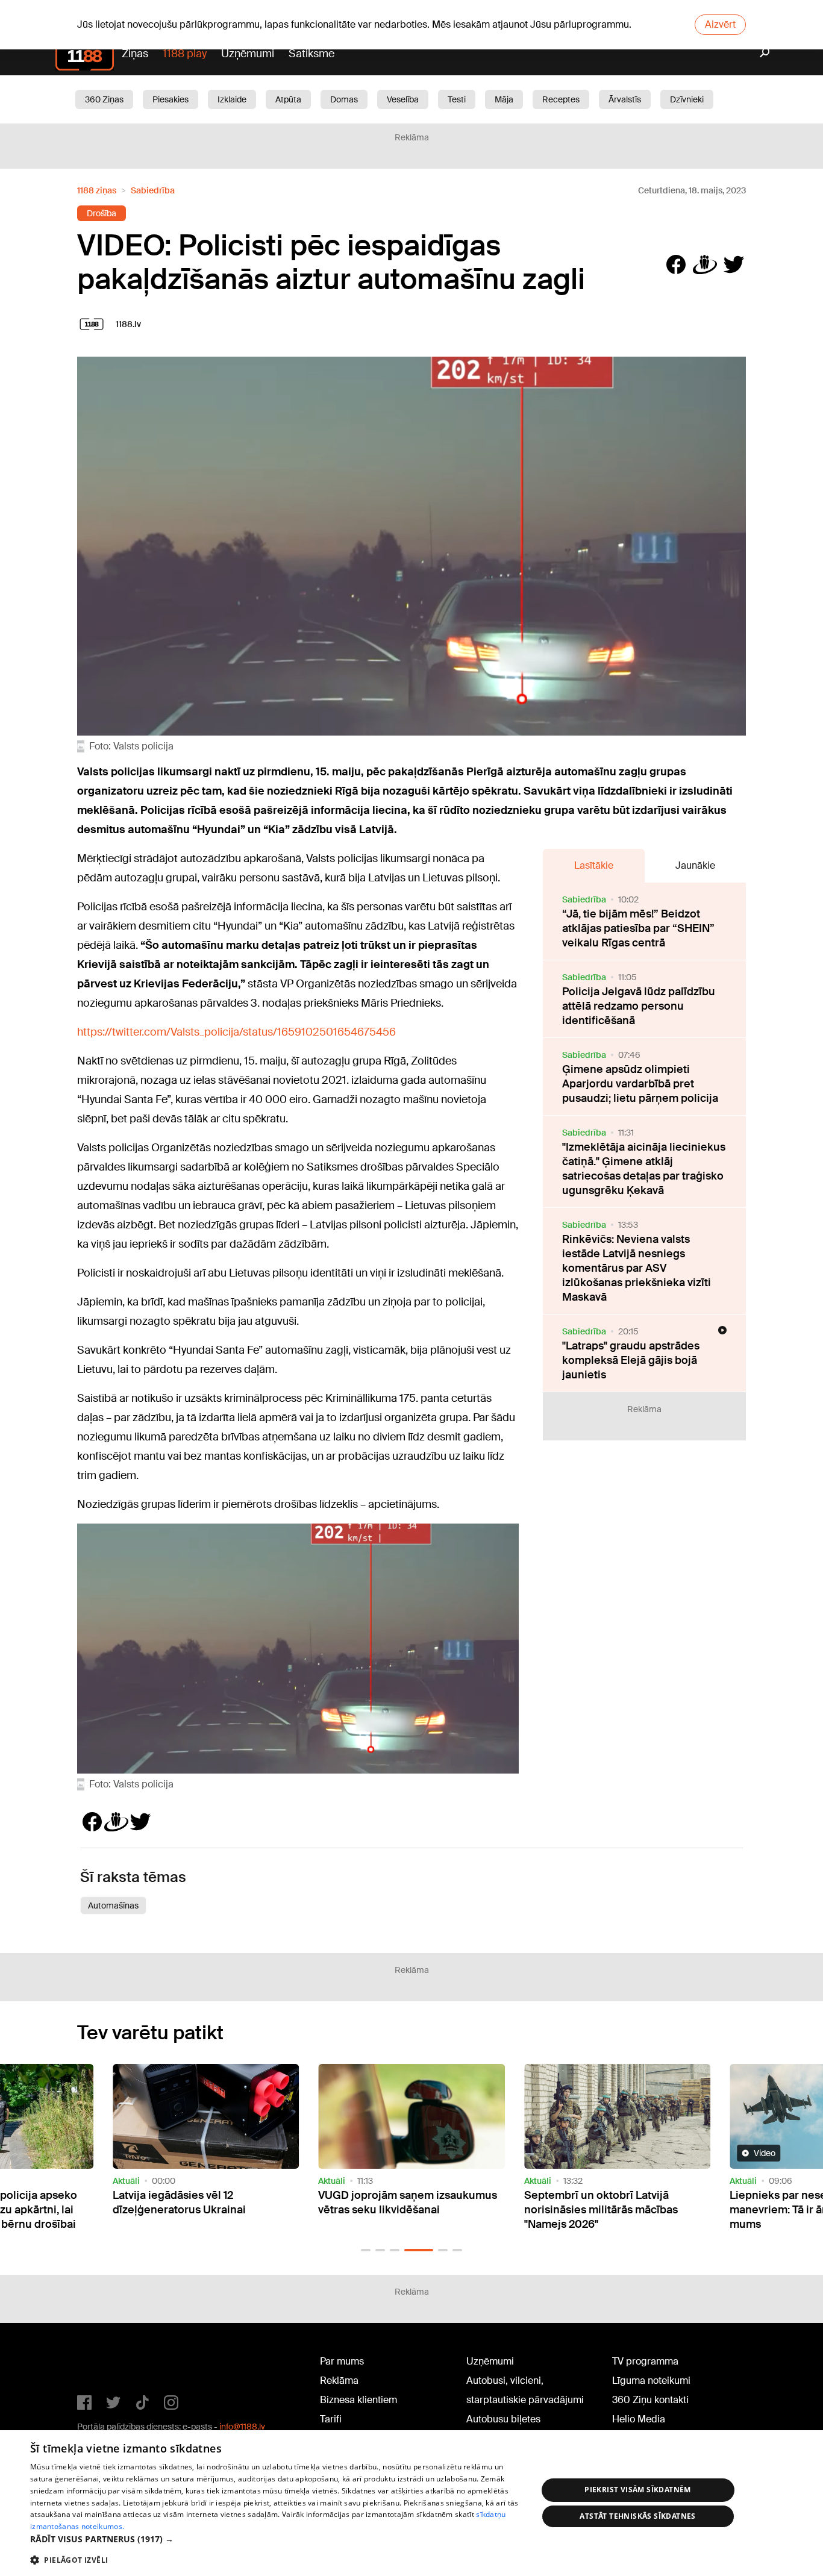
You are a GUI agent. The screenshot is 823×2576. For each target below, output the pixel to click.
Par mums (342, 2361)
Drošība (102, 213)
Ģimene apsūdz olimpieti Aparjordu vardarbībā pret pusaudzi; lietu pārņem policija (640, 1084)
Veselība (403, 99)
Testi (457, 99)
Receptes (561, 99)
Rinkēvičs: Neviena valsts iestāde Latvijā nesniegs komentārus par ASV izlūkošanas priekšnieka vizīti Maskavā (637, 1268)
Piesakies (171, 99)
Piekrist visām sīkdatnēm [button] (638, 2490)
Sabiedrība (153, 190)
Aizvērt (720, 24)
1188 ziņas (97, 190)
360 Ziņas (104, 99)
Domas (344, 99)
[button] (366, 2250)
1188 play (185, 54)
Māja (504, 99)
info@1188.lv (242, 2427)
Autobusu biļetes (503, 2419)
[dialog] (411, 2503)
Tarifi (331, 2419)
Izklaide (232, 99)
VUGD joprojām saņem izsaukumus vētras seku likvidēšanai (202, 2202)
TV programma (645, 2361)
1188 (102, 2364)
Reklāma (339, 2381)
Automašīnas (113, 1905)
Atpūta (288, 99)
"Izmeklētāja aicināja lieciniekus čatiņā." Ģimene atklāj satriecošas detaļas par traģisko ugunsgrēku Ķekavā (644, 1169)
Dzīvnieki (687, 99)
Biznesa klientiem (358, 2400)
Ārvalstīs (625, 99)
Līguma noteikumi (651, 2381)
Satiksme (311, 54)
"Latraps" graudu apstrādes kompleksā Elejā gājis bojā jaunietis (631, 1360)
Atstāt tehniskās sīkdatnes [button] (637, 2516)
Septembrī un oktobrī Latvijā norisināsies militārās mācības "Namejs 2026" (395, 2210)
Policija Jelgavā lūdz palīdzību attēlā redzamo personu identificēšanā (639, 1006)
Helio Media (639, 2419)
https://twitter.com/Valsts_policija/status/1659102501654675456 (236, 1032)
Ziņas (135, 54)
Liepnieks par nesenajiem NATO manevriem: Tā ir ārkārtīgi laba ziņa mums (612, 2210)
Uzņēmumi (248, 54)
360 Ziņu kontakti (650, 2400)
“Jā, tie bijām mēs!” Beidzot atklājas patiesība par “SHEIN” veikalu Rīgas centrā (638, 928)
